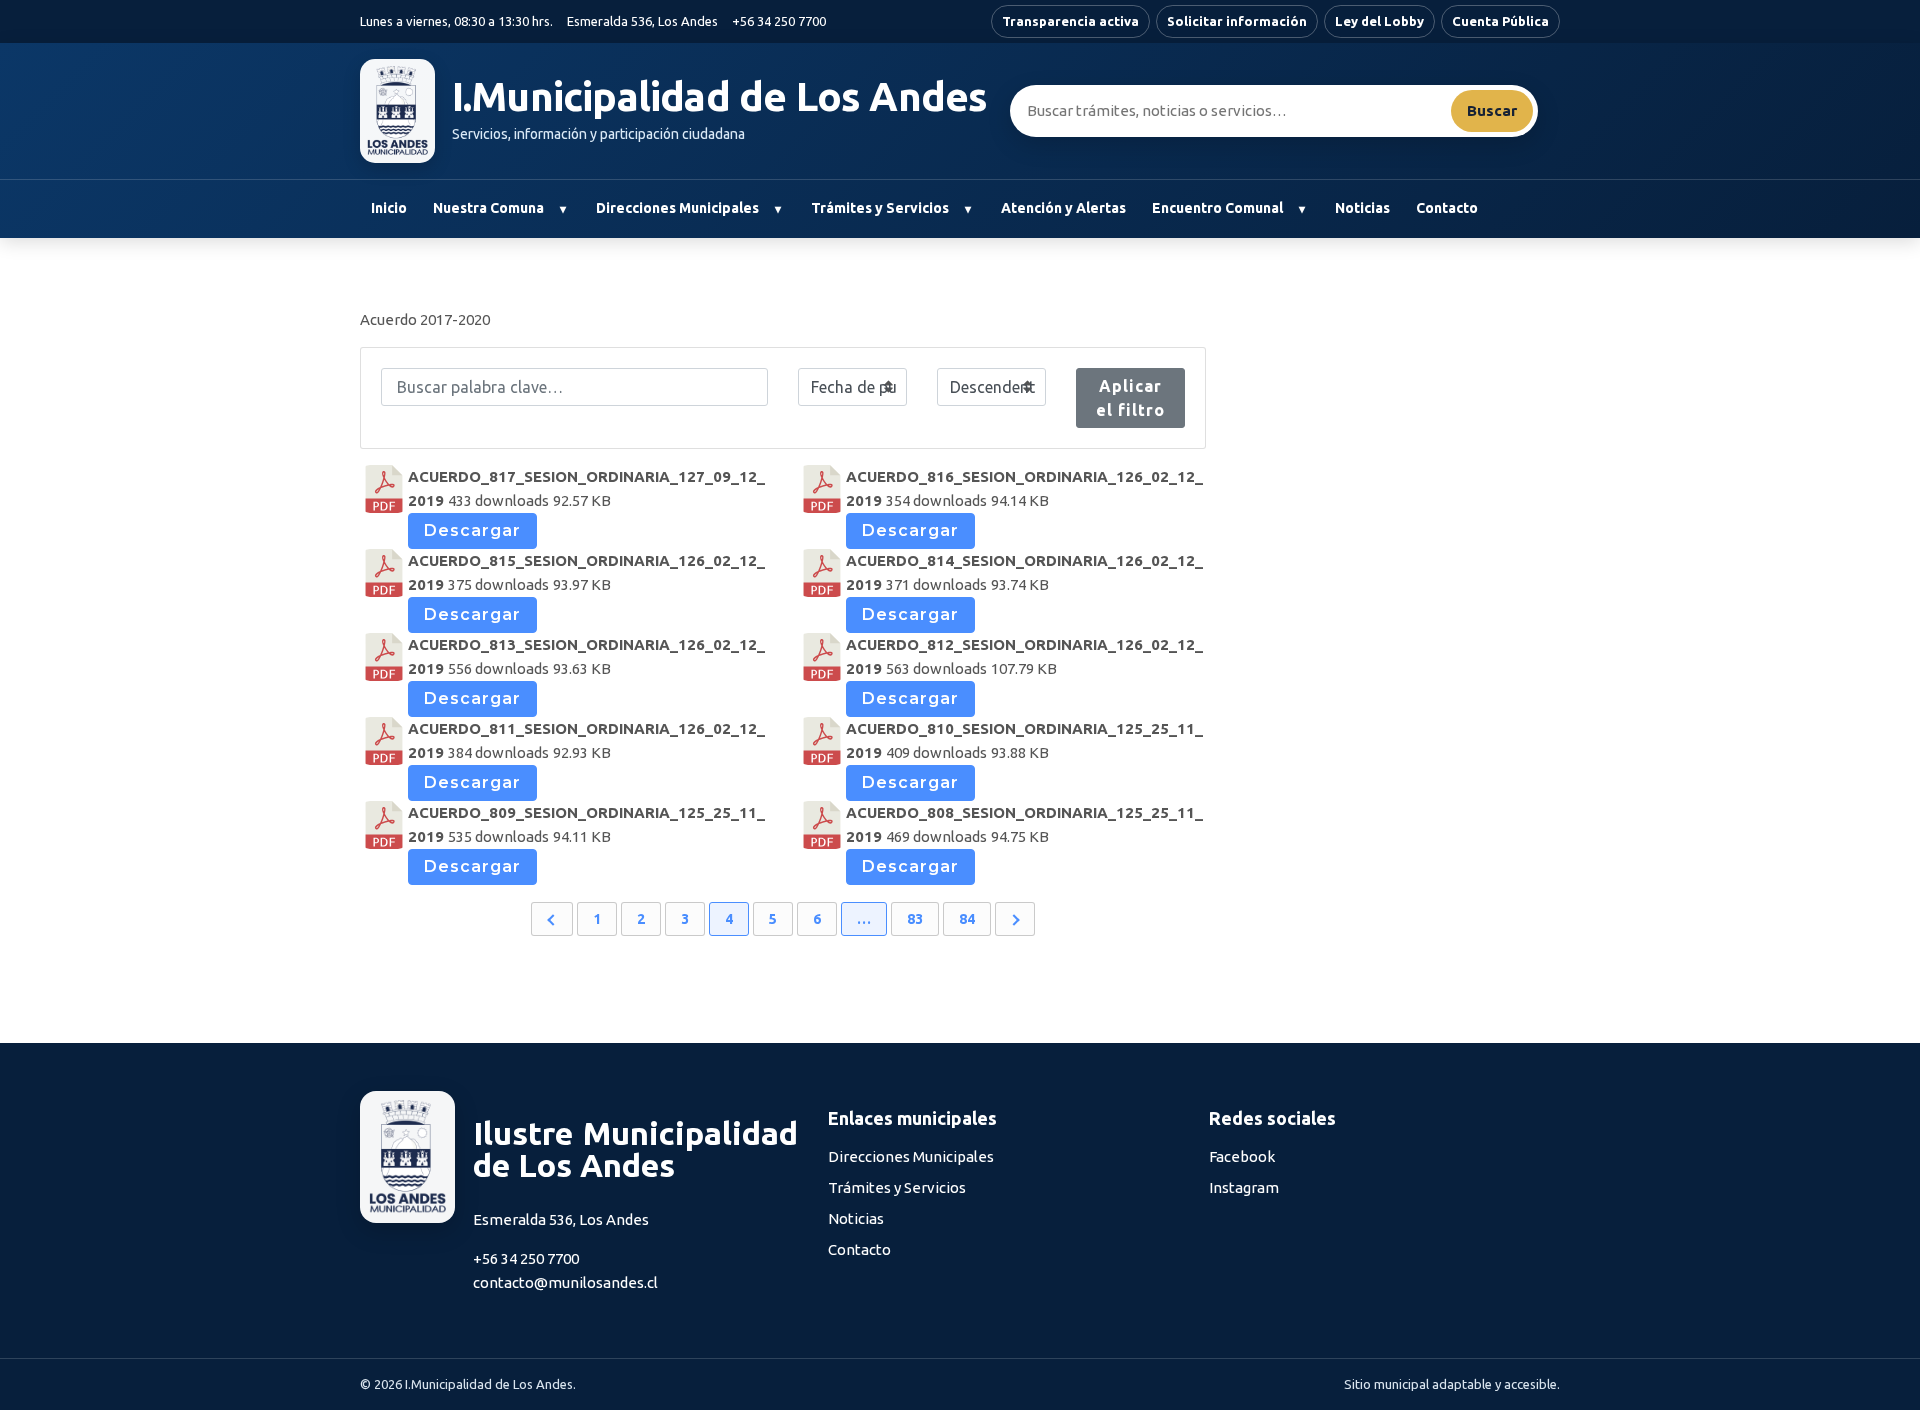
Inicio (389, 208)
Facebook (1242, 1156)
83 (915, 919)
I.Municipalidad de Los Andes (720, 97)
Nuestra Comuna (488, 208)
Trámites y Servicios (880, 208)
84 (967, 919)
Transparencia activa (1070, 21)
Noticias (1362, 208)
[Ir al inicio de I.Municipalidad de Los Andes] (397, 111)
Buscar (1492, 110)
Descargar (472, 530)
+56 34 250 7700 (779, 21)
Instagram (1244, 1187)
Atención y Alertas (1063, 208)
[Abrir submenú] (562, 209)
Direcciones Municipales (677, 208)
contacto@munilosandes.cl (565, 1282)
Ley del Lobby (1379, 21)
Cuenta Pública (1500, 21)
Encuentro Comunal (1217, 208)
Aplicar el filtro (1130, 398)
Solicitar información (1237, 21)
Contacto (1447, 208)
